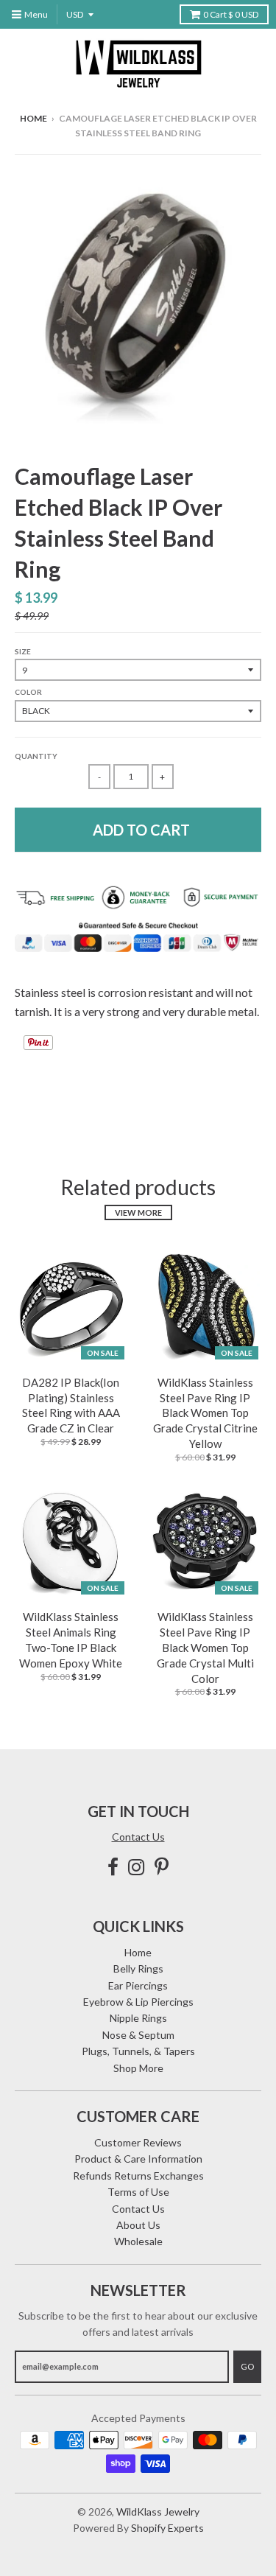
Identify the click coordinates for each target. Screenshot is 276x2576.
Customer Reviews (138, 2142)
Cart (231, 14)
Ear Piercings (138, 1985)
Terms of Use (138, 2192)
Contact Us (138, 1837)
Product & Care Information (138, 2159)
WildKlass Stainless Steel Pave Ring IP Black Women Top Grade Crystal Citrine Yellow (205, 1413)
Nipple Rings (138, 2018)
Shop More (138, 2068)
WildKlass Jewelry (158, 2512)
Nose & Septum (138, 2035)
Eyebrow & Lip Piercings (138, 2002)
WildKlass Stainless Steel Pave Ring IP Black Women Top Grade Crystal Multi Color (205, 1647)
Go (247, 2366)
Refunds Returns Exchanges (138, 2176)
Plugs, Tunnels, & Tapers (138, 2051)
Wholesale (138, 2241)
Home (33, 118)
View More (138, 1212)
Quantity (36, 756)
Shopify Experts (167, 2528)
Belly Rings (138, 1968)
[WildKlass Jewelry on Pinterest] (162, 1867)
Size (23, 651)
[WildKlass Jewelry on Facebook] (113, 1867)
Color (28, 692)
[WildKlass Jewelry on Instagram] (137, 1867)
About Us (138, 2225)
